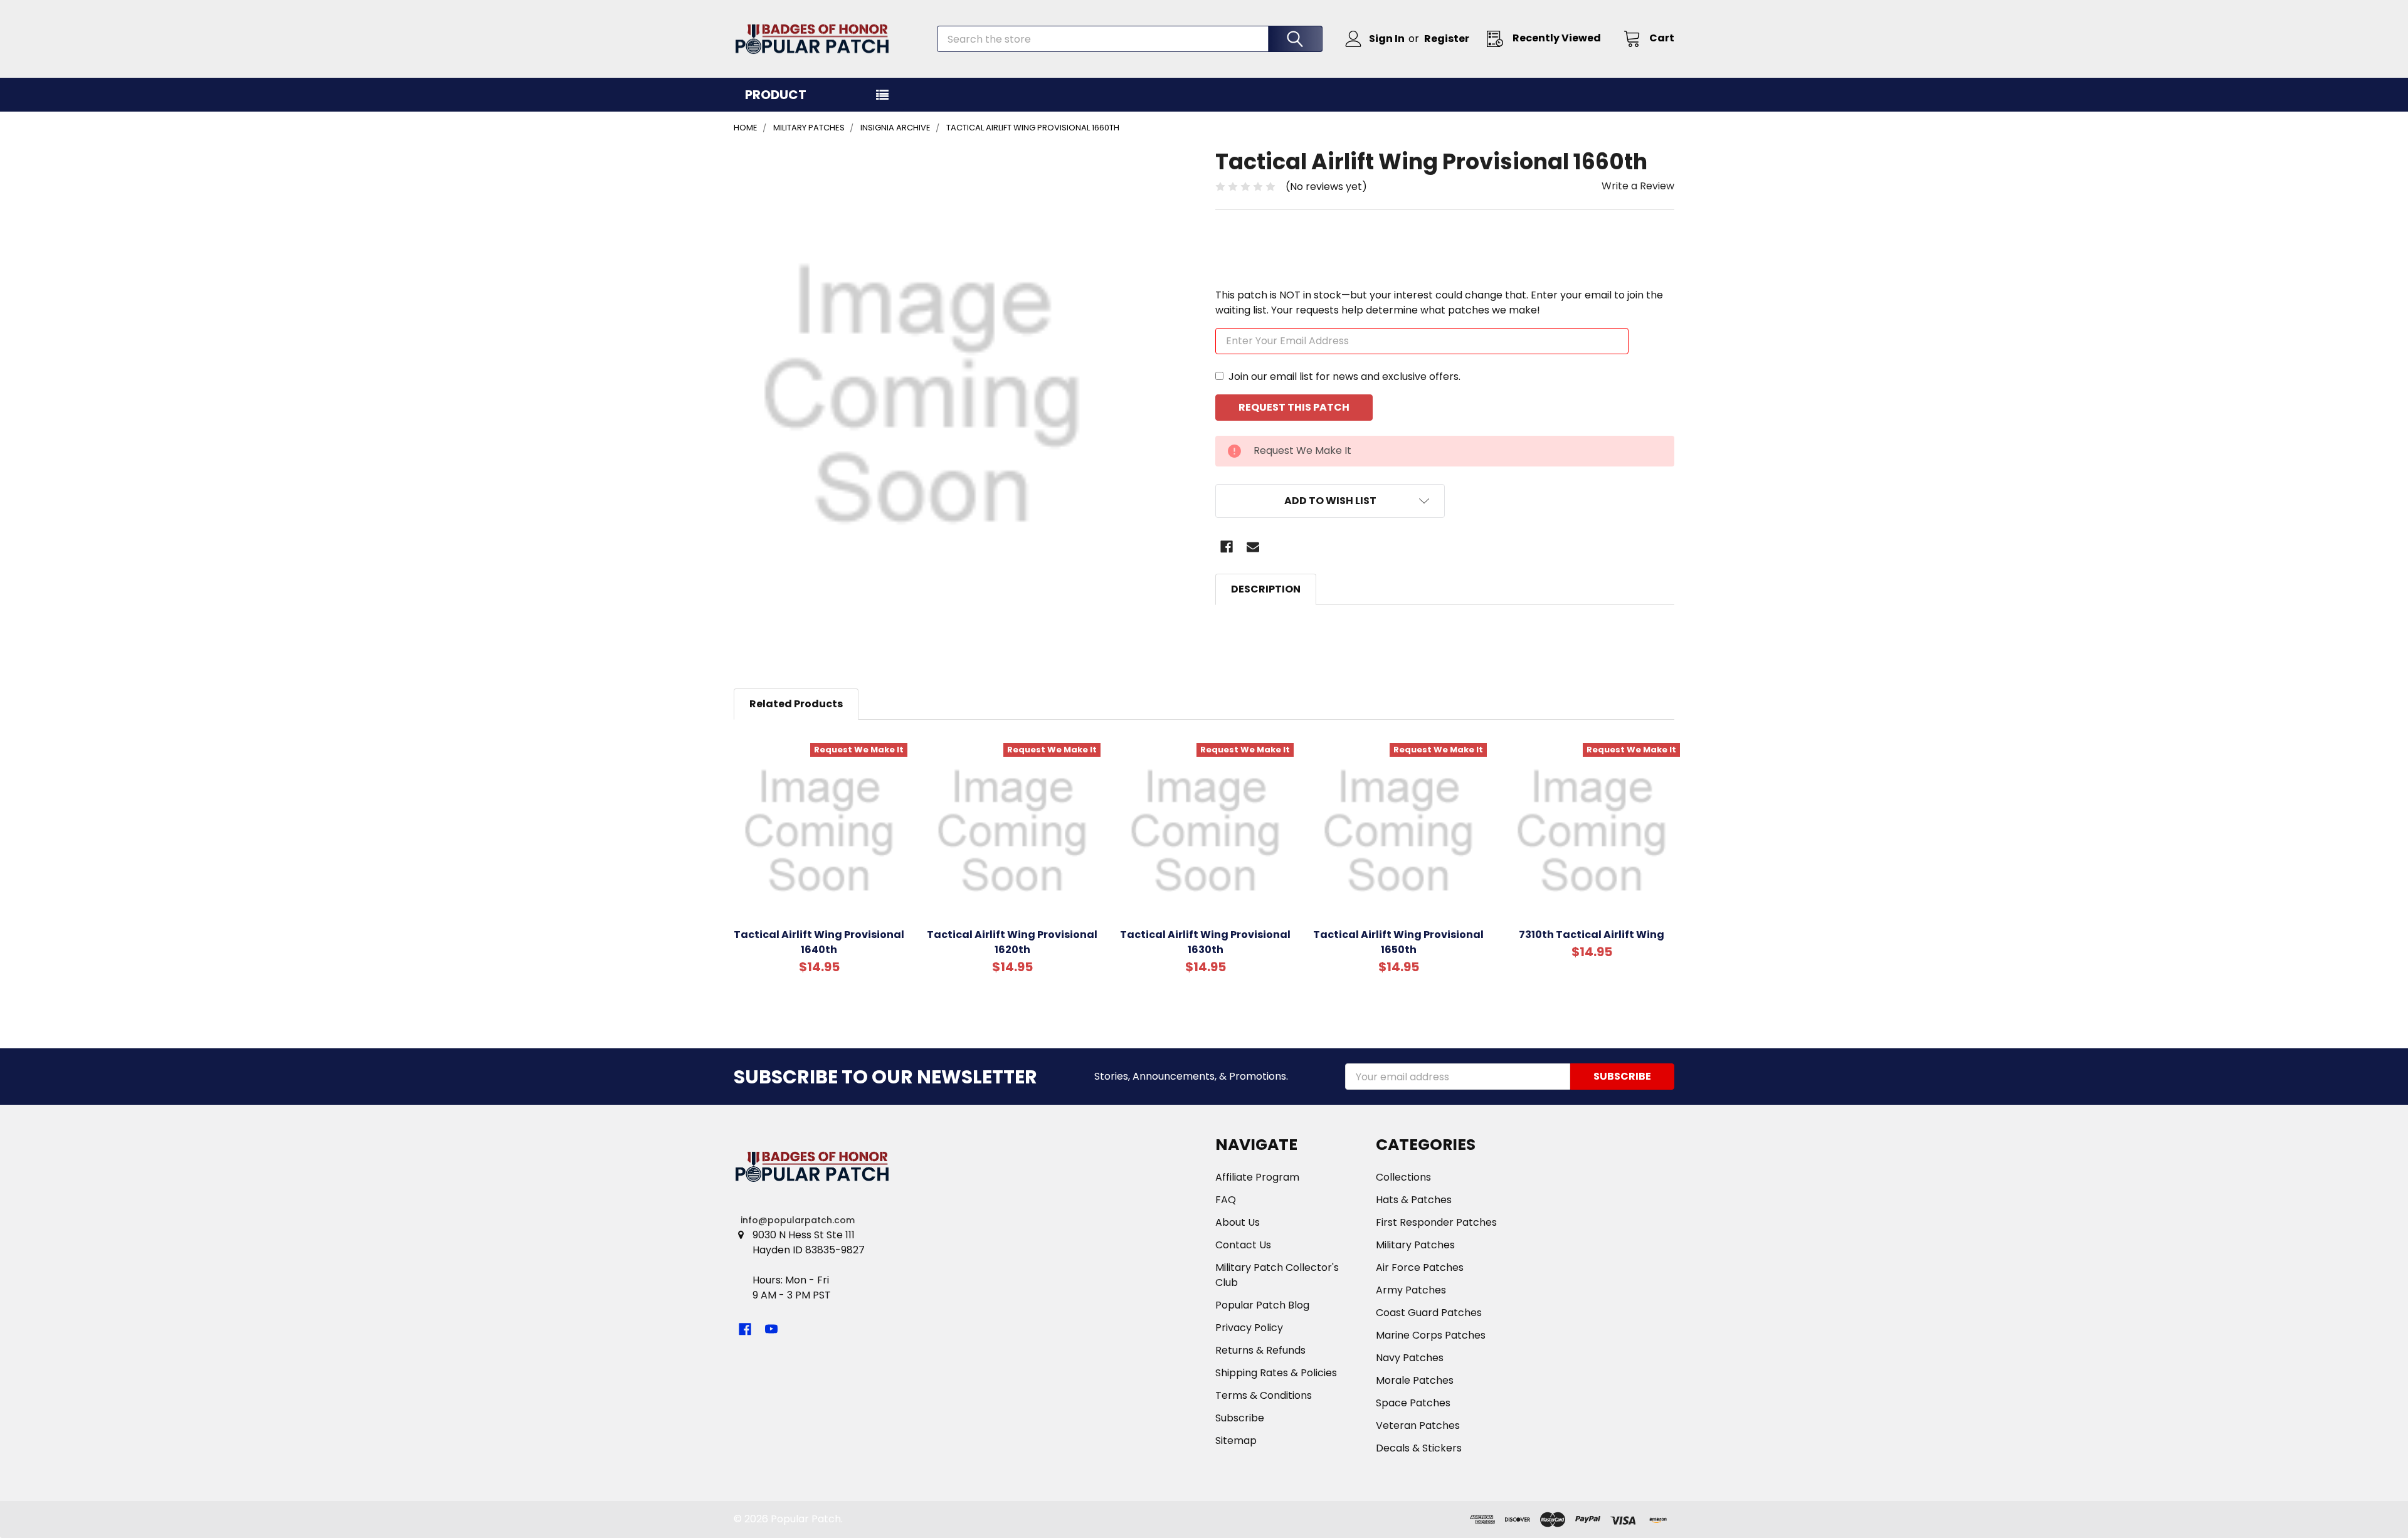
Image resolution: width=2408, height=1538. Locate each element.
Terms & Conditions (1264, 1395)
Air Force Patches (1420, 1267)
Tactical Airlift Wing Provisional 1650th (1398, 942)
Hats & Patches (1414, 1200)
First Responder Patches (1436, 1222)
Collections (1403, 1177)
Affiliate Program (1257, 1177)
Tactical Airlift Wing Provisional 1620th (1012, 942)
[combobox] (1130, 39)
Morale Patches (1415, 1380)
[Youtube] (771, 1329)
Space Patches (1413, 1403)
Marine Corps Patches (1431, 1335)
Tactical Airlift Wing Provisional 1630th (1205, 942)
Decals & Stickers (1419, 1448)
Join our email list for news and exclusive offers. (1344, 377)
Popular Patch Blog (1262, 1305)
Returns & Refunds (1260, 1350)
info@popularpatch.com (798, 1220)
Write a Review (1638, 186)
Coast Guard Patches (1429, 1313)
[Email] (1253, 547)
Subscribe (1240, 1418)
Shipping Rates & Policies (1276, 1373)
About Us (1238, 1222)
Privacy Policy (1249, 1328)
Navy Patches (1410, 1358)
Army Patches (1411, 1290)
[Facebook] (1227, 547)
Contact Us (1243, 1245)
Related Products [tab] (796, 704)
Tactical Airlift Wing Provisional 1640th (819, 942)
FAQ (1226, 1200)
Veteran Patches (1418, 1425)
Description (1266, 589)
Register (1447, 39)
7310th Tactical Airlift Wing (1592, 935)
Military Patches (1415, 1245)
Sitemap (1236, 1441)
